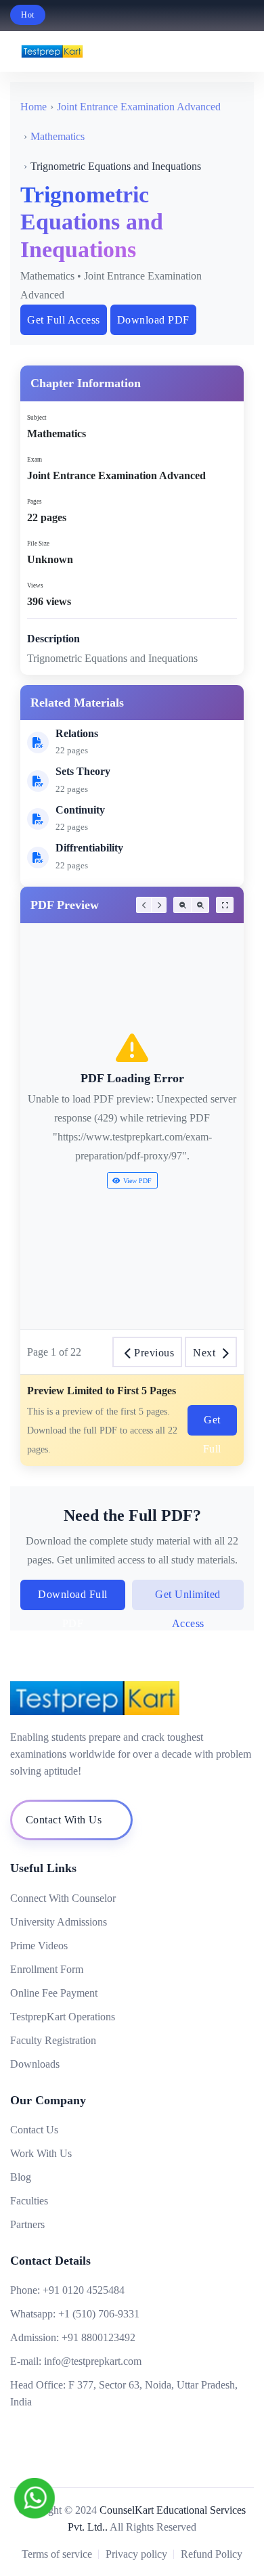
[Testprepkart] (215, 51)
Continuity (80, 810)
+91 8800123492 (98, 2337)
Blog (21, 2177)
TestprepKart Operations (63, 2017)
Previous (154, 1353)
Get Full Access (64, 320)
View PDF (137, 1181)
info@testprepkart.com (93, 2361)
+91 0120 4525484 (84, 2290)
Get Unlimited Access (188, 1599)
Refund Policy (212, 2554)
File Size (38, 543)
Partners (27, 2224)
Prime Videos (39, 1946)
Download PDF (153, 320)
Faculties (29, 2201)
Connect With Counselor (63, 1898)
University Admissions (59, 1922)
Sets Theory (83, 771)
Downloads (35, 2064)
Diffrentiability (89, 848)
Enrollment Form (47, 1969)
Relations (77, 733)
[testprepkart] (244, 51)
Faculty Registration (53, 2040)
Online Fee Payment (54, 1993)
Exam (35, 460)
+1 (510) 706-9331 (99, 2314)
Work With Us (41, 2153)
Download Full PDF (73, 1599)
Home (34, 107)
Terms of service (57, 2554)
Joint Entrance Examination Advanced (139, 107)
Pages (35, 502)
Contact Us (34, 2130)
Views (35, 585)
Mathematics (58, 136)
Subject (37, 418)
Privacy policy (136, 2554)
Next (204, 1353)
